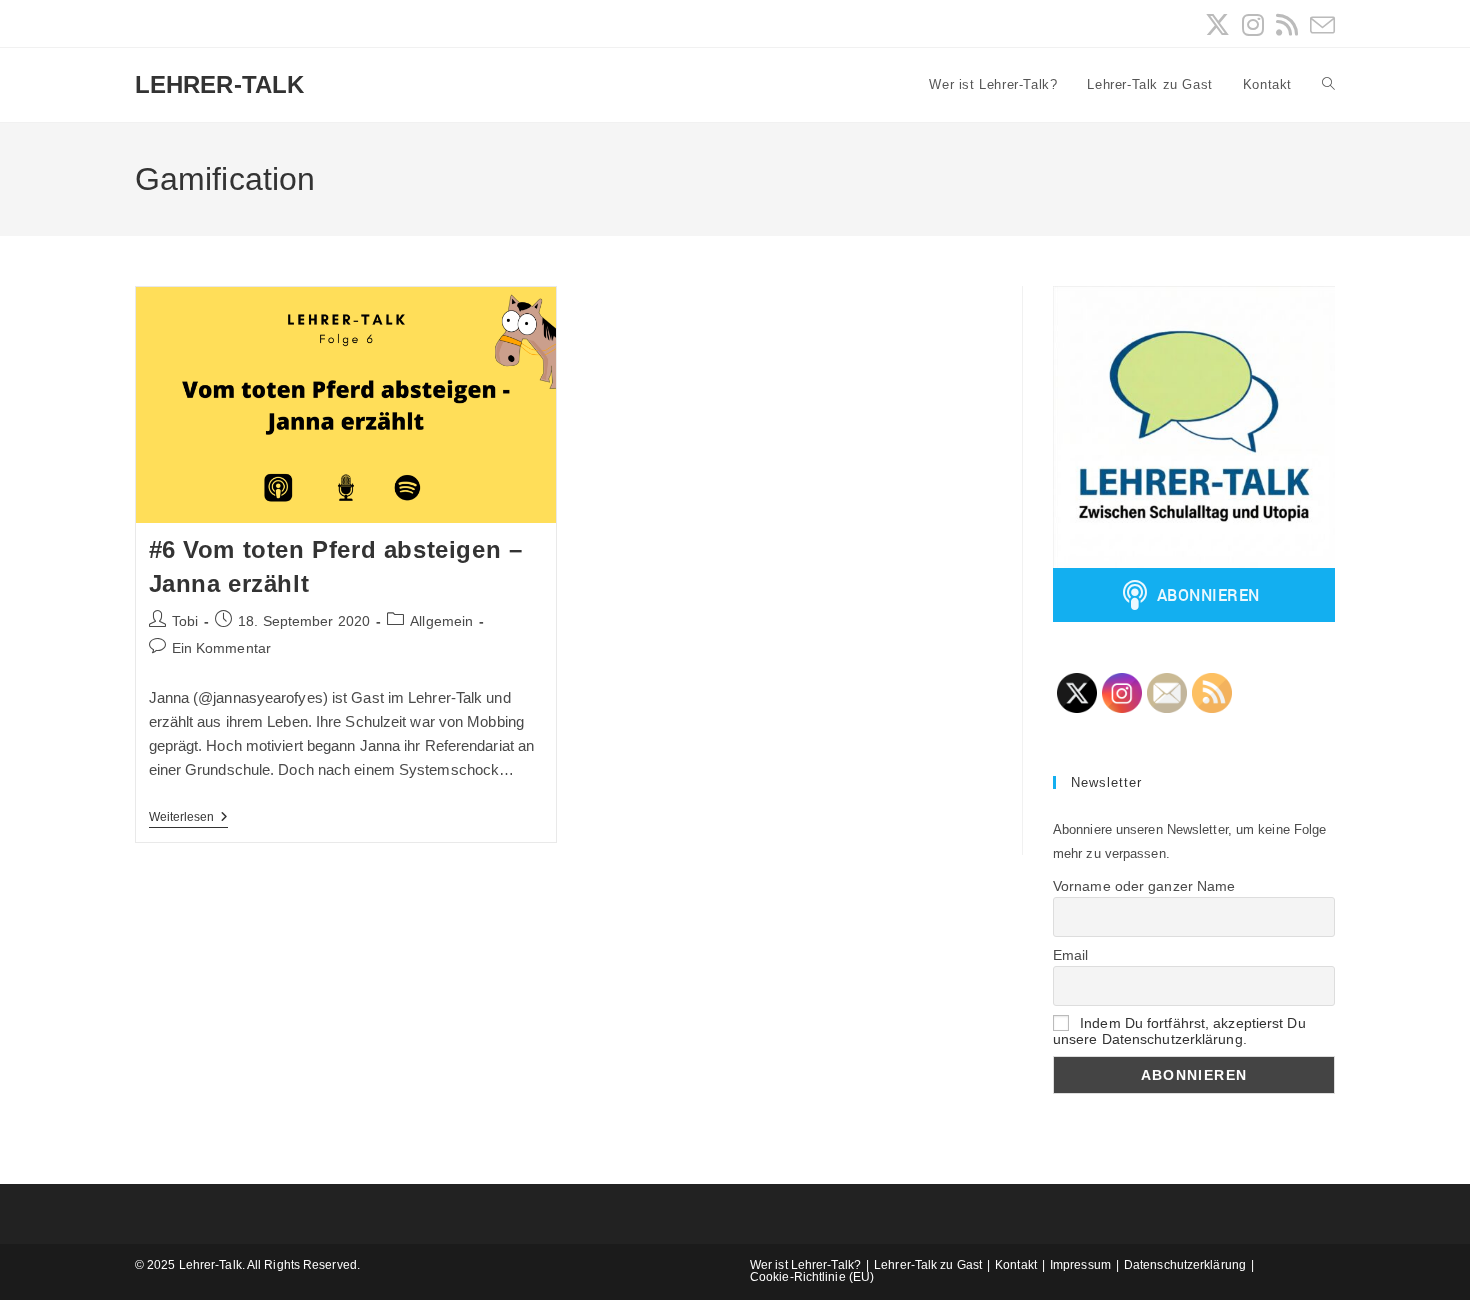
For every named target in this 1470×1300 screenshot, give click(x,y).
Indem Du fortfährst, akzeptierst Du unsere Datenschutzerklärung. (1179, 1031)
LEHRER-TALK (219, 84)
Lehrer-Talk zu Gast (928, 1265)
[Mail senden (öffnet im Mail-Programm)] (1319, 25)
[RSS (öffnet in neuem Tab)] (1287, 25)
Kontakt (1016, 1265)
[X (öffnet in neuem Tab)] (1217, 25)
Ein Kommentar (221, 648)
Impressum (1080, 1265)
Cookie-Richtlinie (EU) (812, 1277)
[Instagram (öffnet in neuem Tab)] (1253, 25)
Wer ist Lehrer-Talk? (805, 1265)
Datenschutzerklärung (1185, 1265)
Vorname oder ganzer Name (1144, 886)
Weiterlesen (188, 818)
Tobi (185, 621)
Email (1071, 955)
